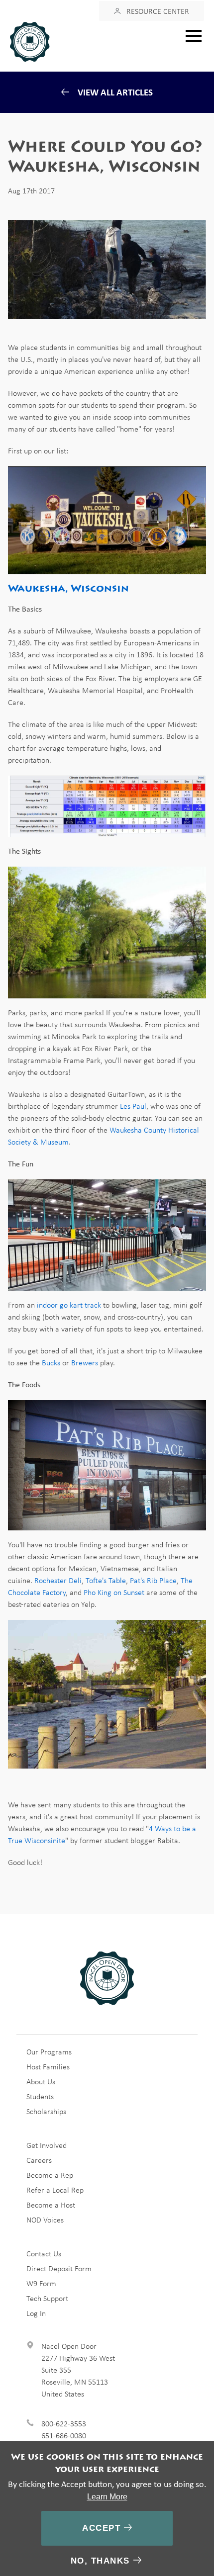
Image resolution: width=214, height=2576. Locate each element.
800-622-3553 (64, 2423)
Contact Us (44, 2253)
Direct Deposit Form (59, 2268)
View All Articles (115, 92)
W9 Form (41, 2283)
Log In (36, 2313)
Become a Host (51, 2205)
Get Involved (47, 2145)
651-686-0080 (64, 2435)
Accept (101, 2528)
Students (40, 2096)
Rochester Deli (58, 1580)
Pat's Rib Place (153, 1580)
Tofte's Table (106, 1580)
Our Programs (49, 2051)
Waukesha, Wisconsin (68, 588)
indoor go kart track (69, 1305)
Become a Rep (50, 2175)
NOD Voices (45, 2220)
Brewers (85, 1362)
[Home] (34, 42)
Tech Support (47, 2298)
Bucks (51, 1362)
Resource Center (158, 11)
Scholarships (46, 2111)
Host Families (48, 2066)
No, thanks (100, 2561)
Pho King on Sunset (114, 1592)
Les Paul (133, 1106)
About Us (41, 2081)
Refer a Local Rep (55, 2190)
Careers (39, 2160)
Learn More (107, 2497)
